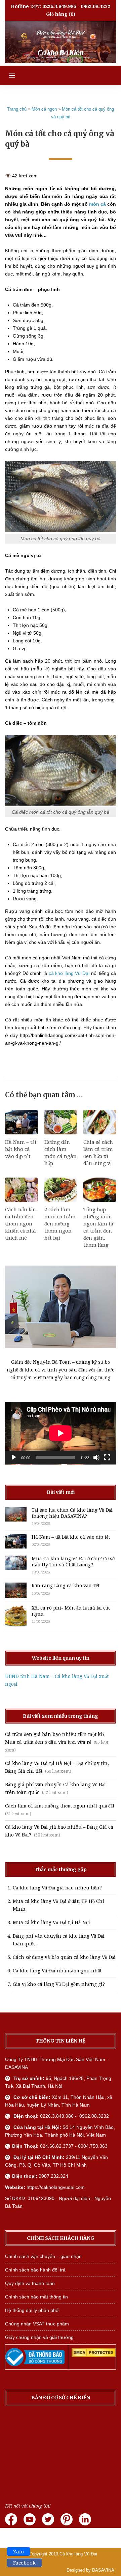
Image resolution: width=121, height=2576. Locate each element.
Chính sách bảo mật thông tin (36, 2297)
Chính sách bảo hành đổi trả (35, 2270)
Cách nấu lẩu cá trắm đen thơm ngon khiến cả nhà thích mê (21, 1224)
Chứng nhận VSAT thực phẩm (37, 2324)
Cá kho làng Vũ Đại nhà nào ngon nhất (57, 1971)
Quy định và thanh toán (30, 2283)
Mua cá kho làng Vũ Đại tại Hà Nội (51, 1922)
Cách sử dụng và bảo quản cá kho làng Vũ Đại (64, 1957)
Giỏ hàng (57, 14)
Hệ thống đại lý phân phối (32, 2310)
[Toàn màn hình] (107, 1457)
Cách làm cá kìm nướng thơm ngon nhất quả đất (60, 1806)
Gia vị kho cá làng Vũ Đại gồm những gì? (59, 1984)
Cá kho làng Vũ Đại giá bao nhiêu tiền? (57, 1888)
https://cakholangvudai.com (56, 2187)
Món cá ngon (44, 109)
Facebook (24, 2563)
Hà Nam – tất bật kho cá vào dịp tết (21, 1149)
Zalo (18, 2552)
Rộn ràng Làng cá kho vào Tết (66, 1586)
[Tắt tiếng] (96, 1457)
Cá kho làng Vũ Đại (78, 2554)
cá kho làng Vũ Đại (69, 973)
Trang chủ (17, 109)
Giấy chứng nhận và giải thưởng (39, 2337)
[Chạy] (14, 1457)
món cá (97, 204)
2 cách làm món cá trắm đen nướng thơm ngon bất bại (60, 1224)
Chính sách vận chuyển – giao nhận (43, 2256)
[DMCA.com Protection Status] (94, 2355)
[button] (8, 75)
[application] (61, 1433)
